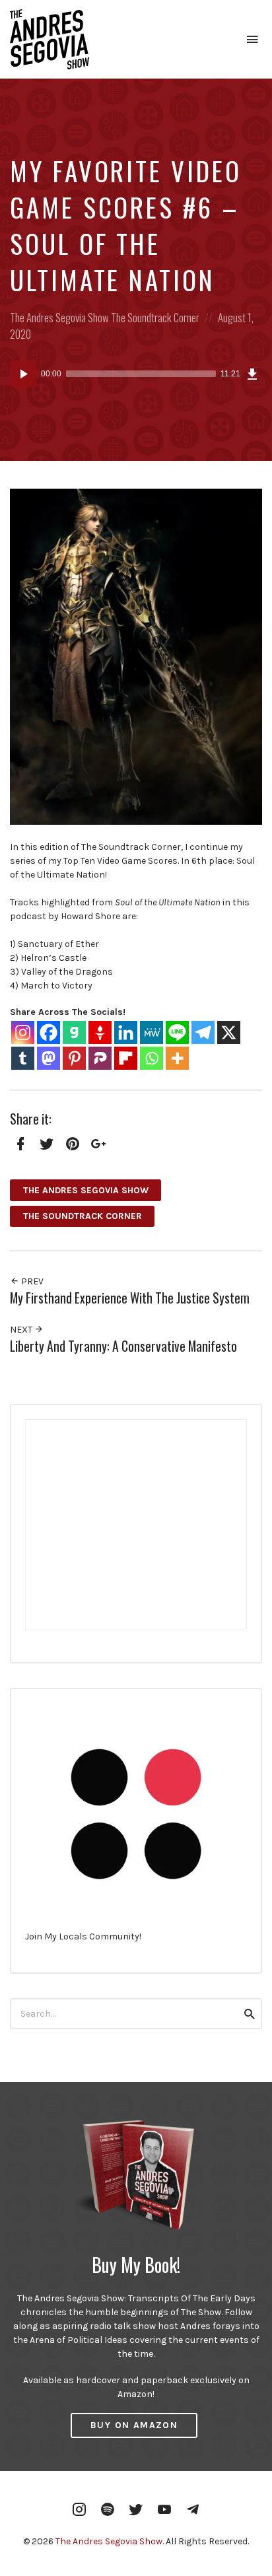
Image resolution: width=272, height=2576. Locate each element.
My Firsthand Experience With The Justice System (130, 1298)
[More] (177, 1058)
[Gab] (74, 1032)
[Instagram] (23, 1032)
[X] (229, 1032)
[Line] (177, 1032)
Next (22, 1330)
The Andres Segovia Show (59, 317)
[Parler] (100, 1058)
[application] (136, 374)
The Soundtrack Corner (155, 317)
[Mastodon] (49, 1058)
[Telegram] (203, 1032)
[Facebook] (49, 1032)
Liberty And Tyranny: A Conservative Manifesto (123, 1346)
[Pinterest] (74, 1058)
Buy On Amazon (134, 2425)
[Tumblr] (23, 1058)
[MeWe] (152, 1032)
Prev (31, 1281)
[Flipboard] (126, 1058)
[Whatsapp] (152, 1058)
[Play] (23, 374)
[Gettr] (100, 1032)
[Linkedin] (126, 1032)
